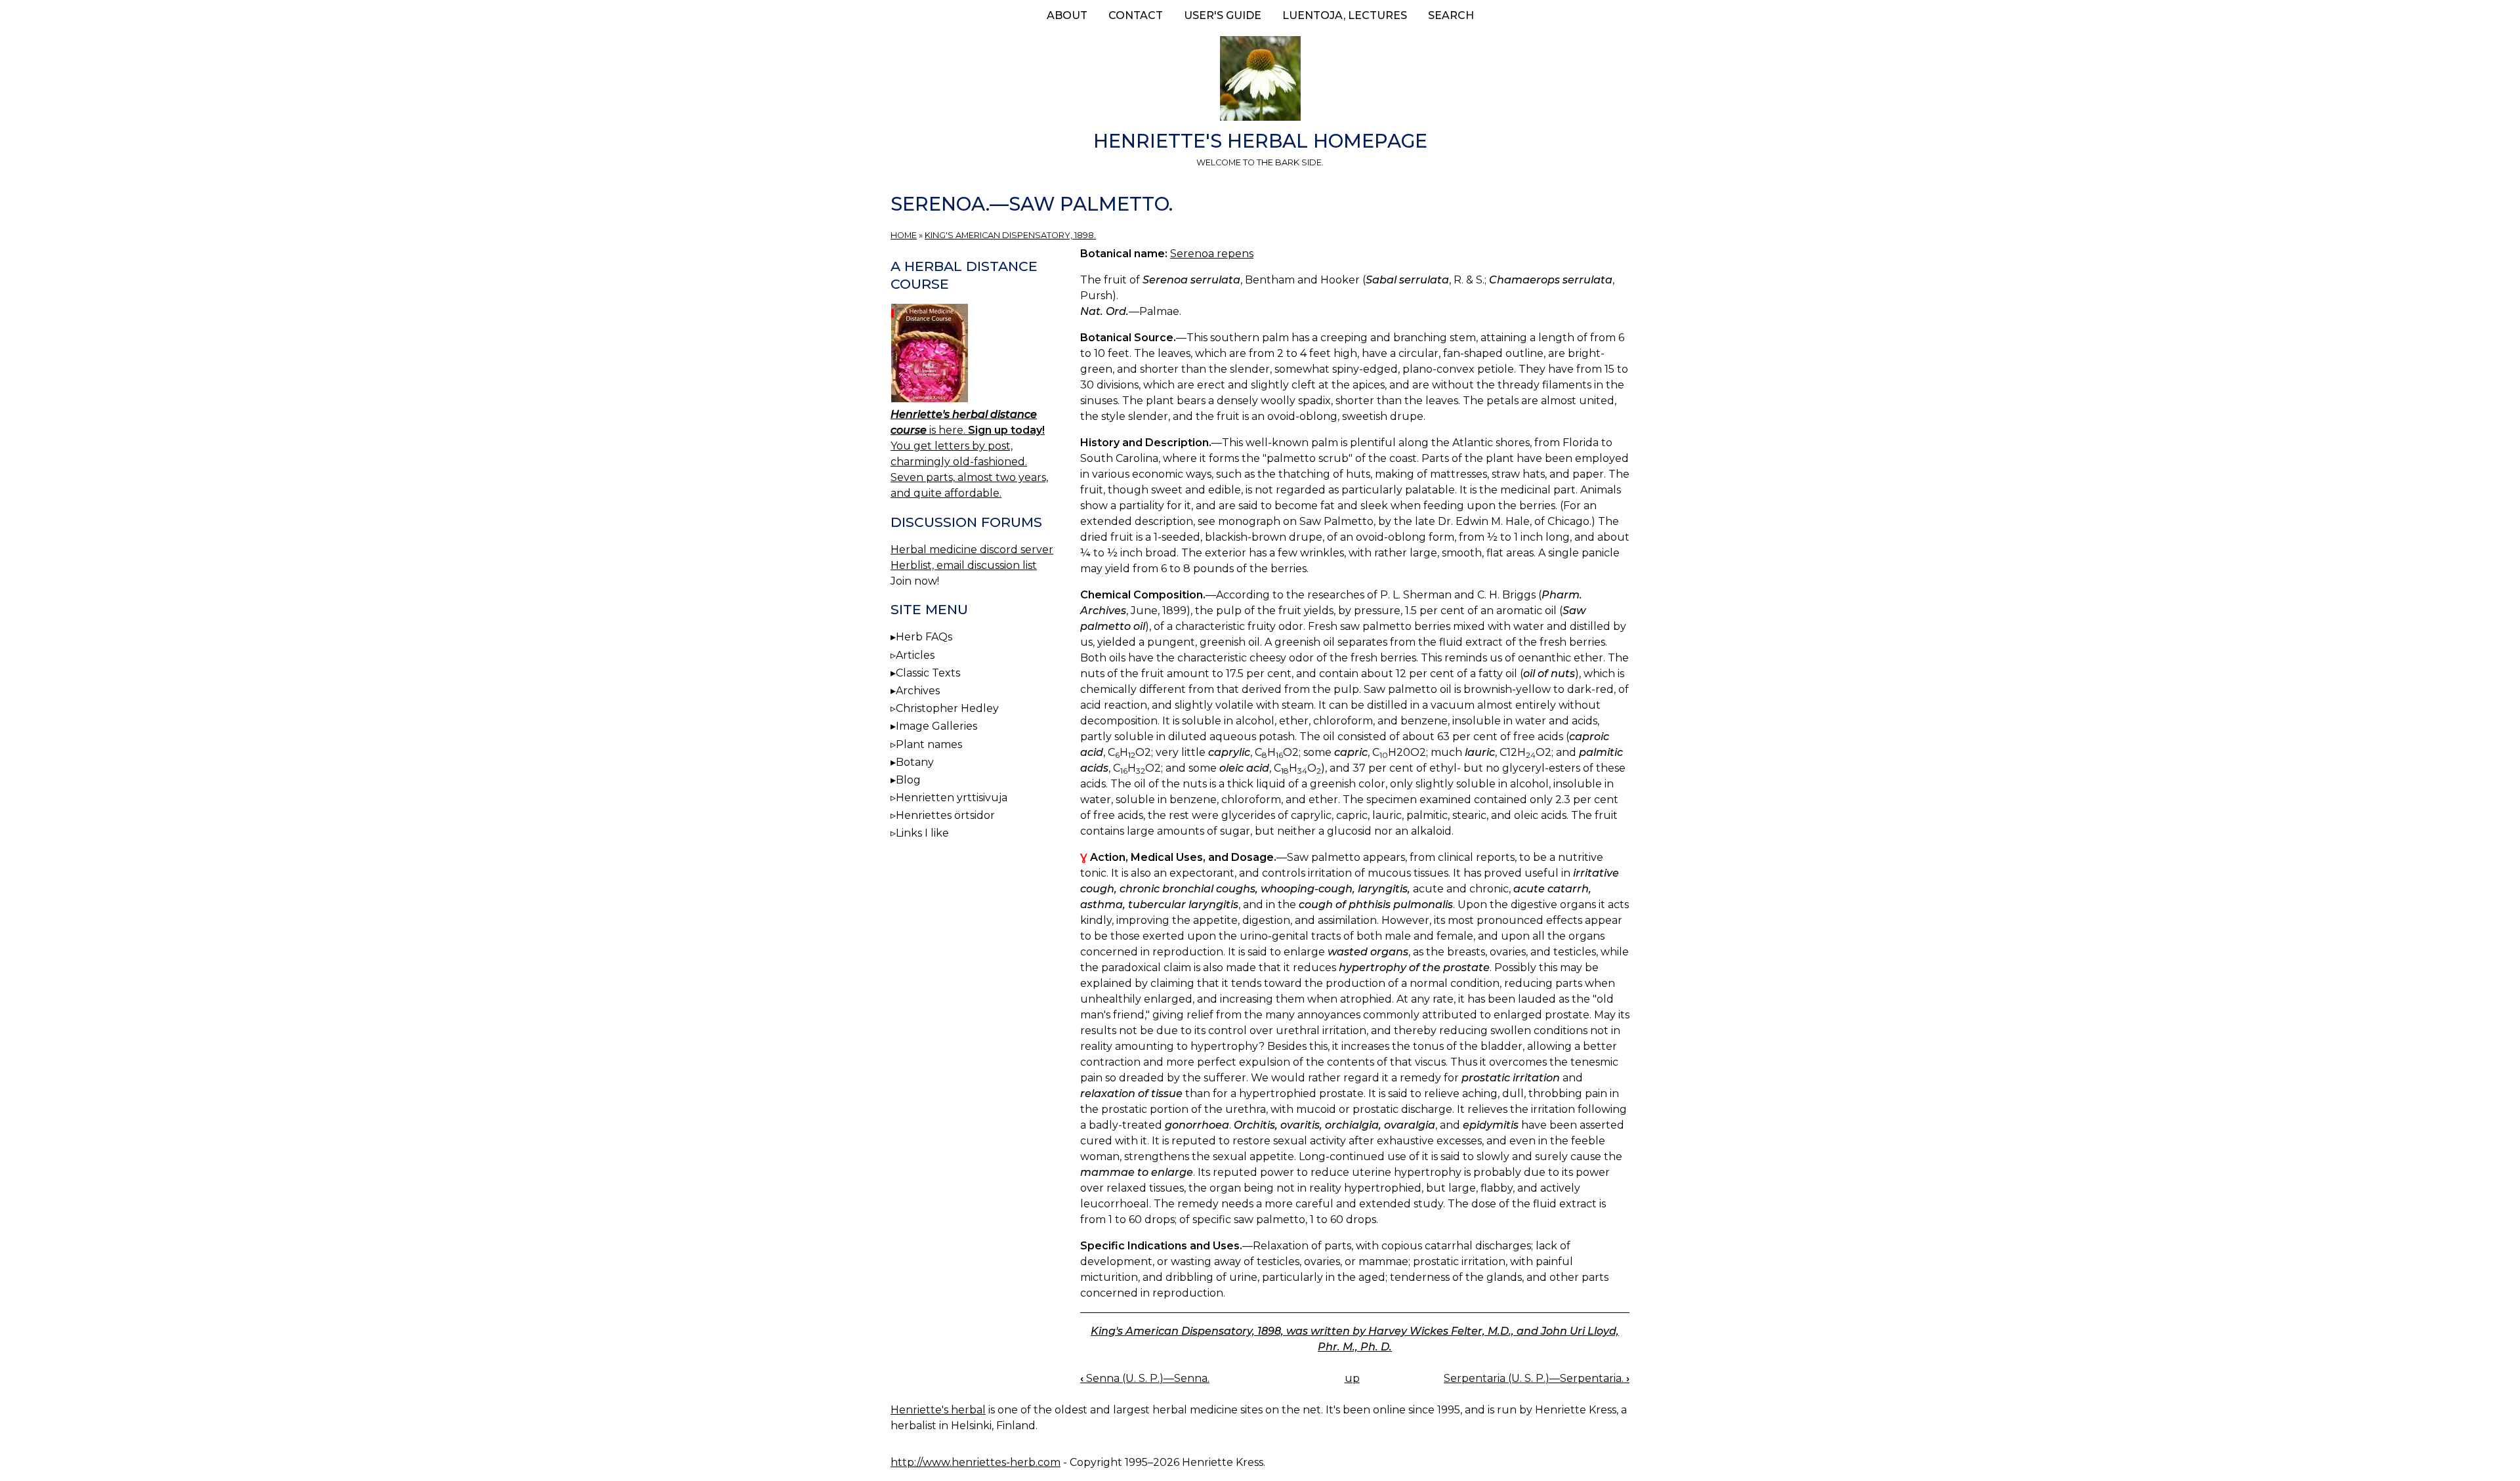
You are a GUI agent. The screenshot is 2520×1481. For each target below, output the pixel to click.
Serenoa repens (1212, 254)
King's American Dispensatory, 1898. (1010, 235)
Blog (908, 780)
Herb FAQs (924, 637)
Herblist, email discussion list (964, 565)
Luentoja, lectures (1345, 15)
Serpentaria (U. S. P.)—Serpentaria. (1537, 1378)
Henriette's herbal (938, 1410)
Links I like (922, 833)
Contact (1136, 15)
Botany (915, 762)
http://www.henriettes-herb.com (976, 1462)
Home (904, 235)
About (1067, 15)
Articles (915, 655)
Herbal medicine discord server (972, 550)
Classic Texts (928, 673)
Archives (918, 691)
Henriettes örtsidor (945, 815)
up (1352, 1378)
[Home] (1260, 81)
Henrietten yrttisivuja (952, 798)
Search (1451, 15)
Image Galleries (936, 726)
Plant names (929, 744)
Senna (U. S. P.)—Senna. (1145, 1378)
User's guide (1223, 15)
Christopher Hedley (947, 708)
